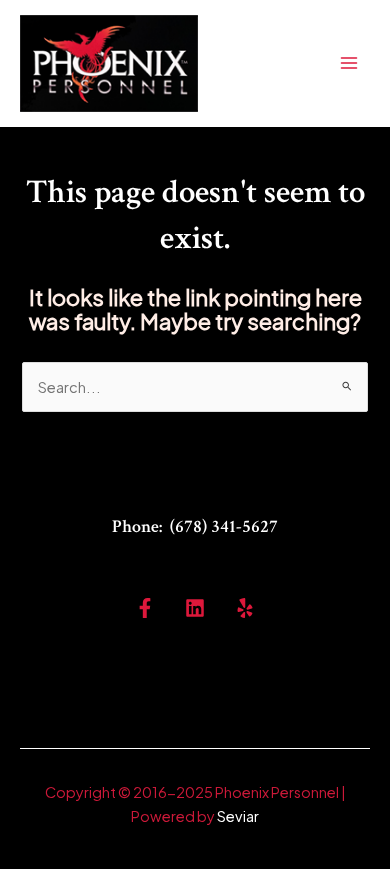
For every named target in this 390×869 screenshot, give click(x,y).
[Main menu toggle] (349, 63)
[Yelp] (245, 608)
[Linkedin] (195, 608)
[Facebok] (145, 608)
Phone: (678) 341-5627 (195, 526)
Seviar (238, 816)
